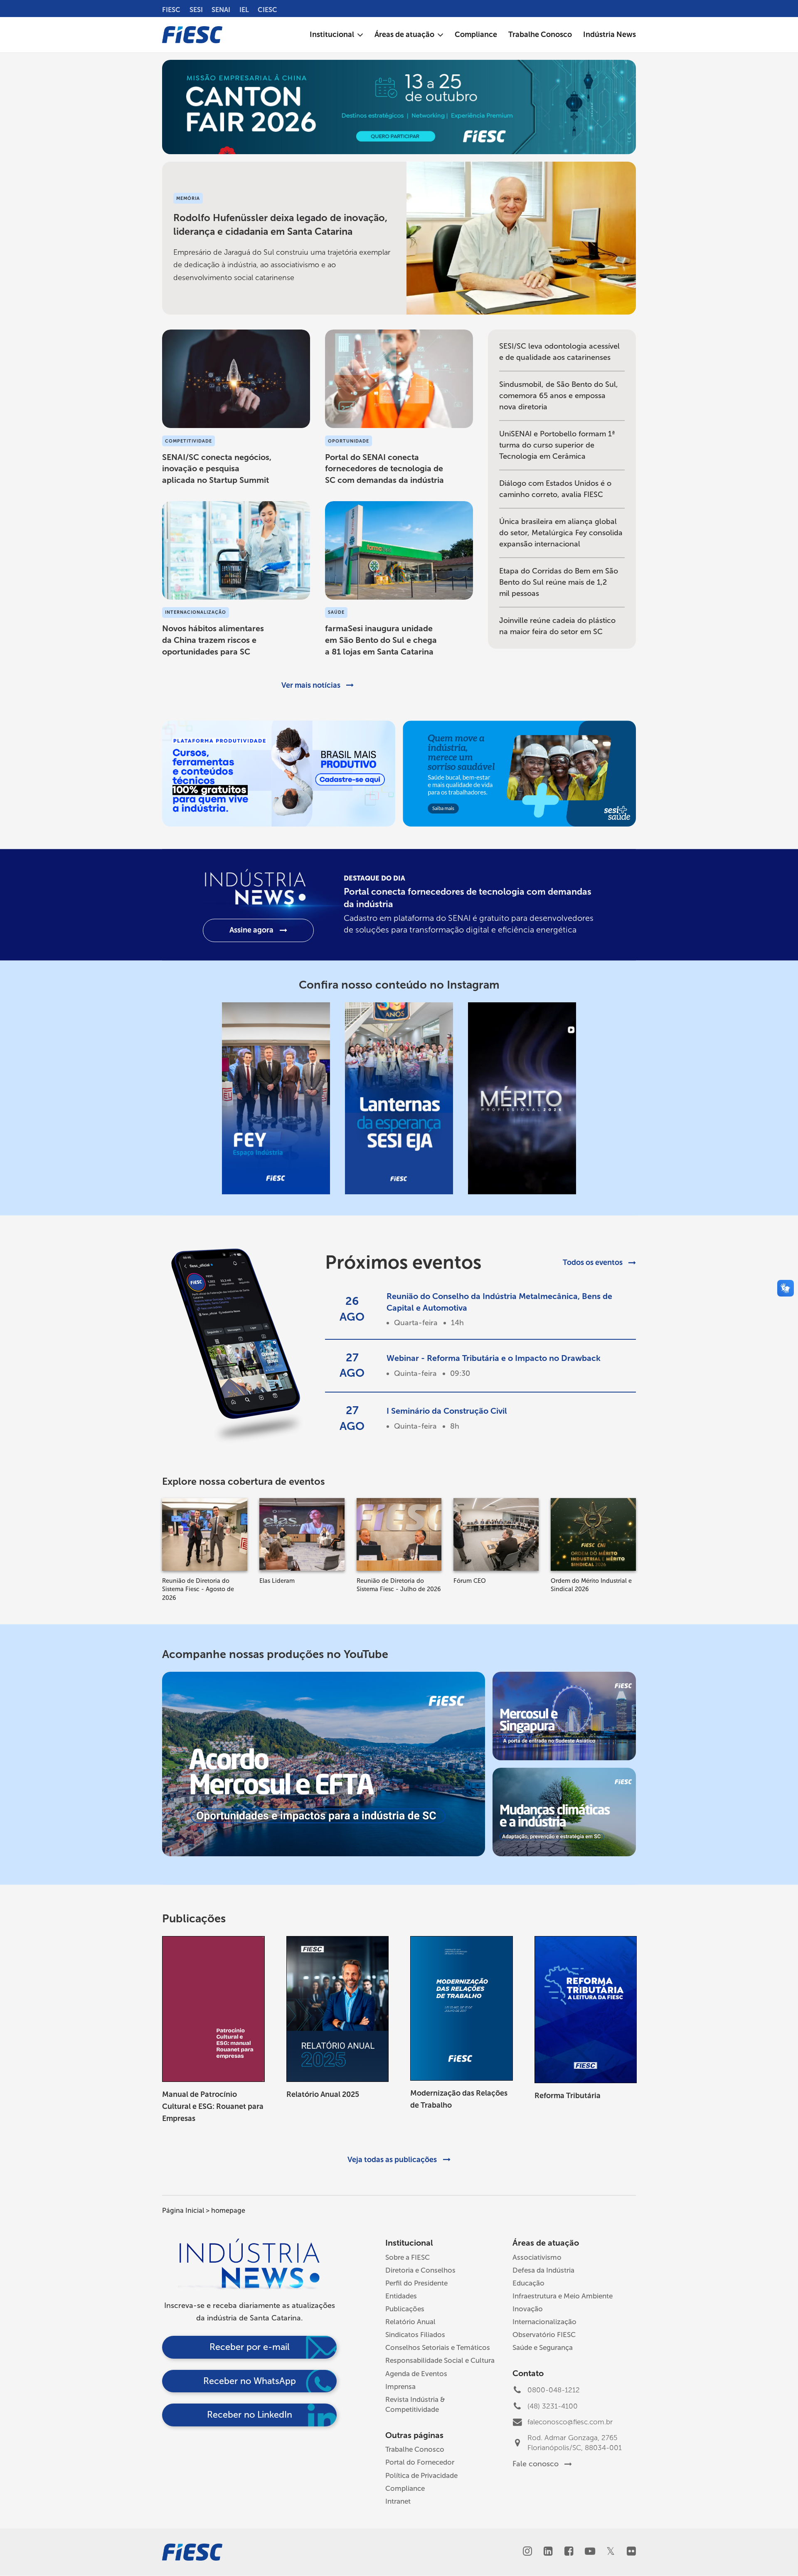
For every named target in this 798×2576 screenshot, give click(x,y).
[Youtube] (590, 2552)
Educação (528, 2283)
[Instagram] (527, 2552)
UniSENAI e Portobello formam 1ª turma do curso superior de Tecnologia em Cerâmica (557, 445)
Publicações (405, 2309)
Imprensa (400, 2387)
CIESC (267, 10)
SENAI (221, 10)
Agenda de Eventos (416, 2374)
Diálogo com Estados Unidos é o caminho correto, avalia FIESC (555, 489)
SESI (196, 10)
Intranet (398, 2501)
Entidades (401, 2296)
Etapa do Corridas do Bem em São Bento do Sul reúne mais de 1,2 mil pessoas (559, 582)
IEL (244, 10)
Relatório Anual (410, 2322)
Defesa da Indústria (543, 2270)
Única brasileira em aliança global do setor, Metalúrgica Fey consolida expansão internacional (561, 533)
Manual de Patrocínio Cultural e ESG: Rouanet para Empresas (213, 2106)
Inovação (528, 2309)
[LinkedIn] (548, 2552)
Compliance (405, 2488)
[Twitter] (610, 2552)
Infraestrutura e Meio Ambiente (563, 2296)
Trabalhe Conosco (415, 2449)
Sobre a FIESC (408, 2257)
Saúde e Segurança (543, 2347)
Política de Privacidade (421, 2475)
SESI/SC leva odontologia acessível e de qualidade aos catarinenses (559, 352)
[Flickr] (631, 2552)
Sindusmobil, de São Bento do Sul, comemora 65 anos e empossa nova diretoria (559, 396)
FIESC (171, 10)
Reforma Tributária (568, 2096)
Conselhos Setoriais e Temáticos (438, 2347)
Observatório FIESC (544, 2335)
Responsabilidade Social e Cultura (440, 2360)
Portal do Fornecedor (420, 2462)
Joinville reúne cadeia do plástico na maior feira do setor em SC (557, 626)
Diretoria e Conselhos (420, 2270)
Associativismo (537, 2257)
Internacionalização (544, 2322)
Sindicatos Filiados (415, 2335)
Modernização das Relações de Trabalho (459, 2099)
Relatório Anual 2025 (323, 2094)
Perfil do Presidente (416, 2283)
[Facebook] (569, 2552)
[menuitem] (336, 35)
